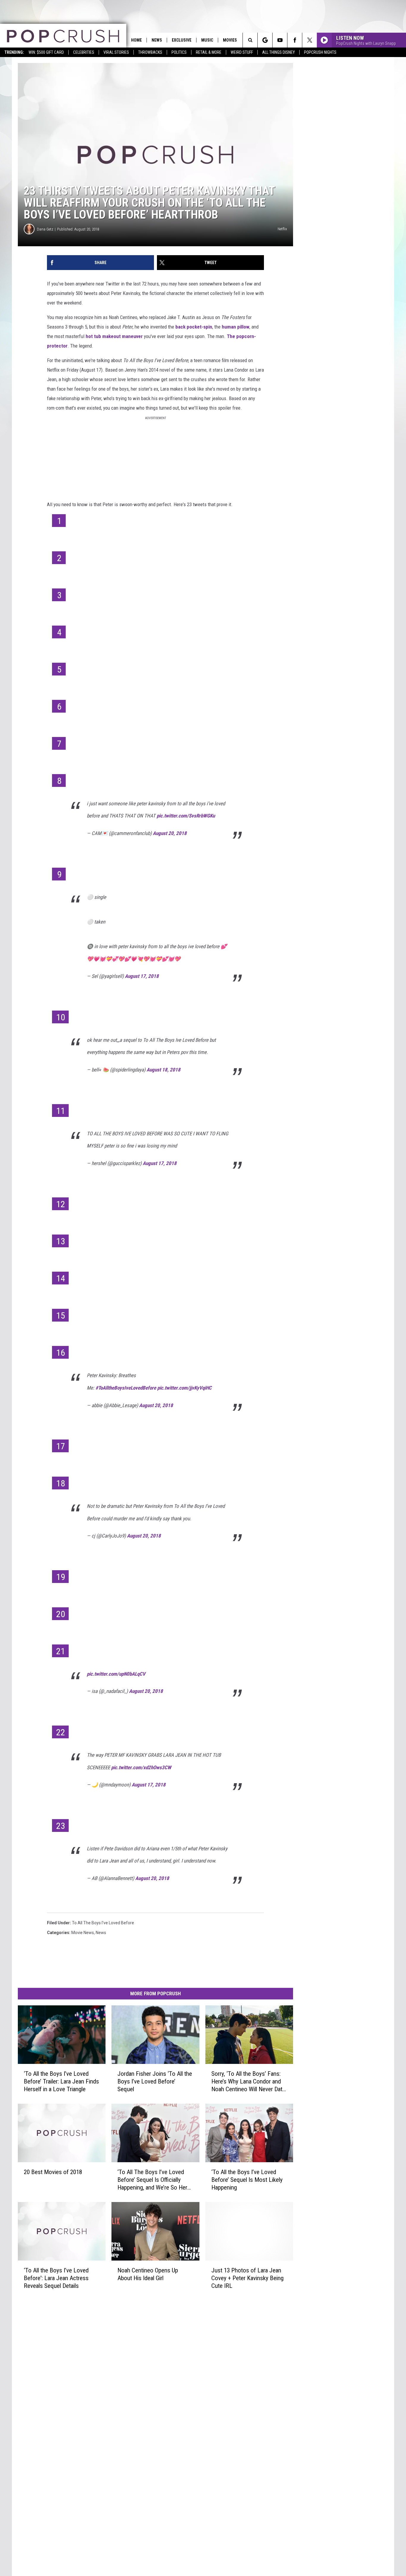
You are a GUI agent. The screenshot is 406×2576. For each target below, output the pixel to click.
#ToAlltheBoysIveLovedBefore (126, 1388)
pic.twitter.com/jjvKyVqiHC (184, 1388)
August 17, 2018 (142, 976)
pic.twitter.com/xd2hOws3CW (141, 1767)
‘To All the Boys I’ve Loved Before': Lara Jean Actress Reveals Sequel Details (56, 2278)
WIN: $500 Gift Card (46, 52)
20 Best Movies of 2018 (53, 2172)
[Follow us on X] (310, 40)
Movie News (83, 1933)
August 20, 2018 (170, 833)
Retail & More (209, 52)
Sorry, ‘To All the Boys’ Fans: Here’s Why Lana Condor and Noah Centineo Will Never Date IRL (248, 2082)
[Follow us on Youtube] (280, 40)
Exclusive (182, 40)
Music (207, 40)
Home (136, 40)
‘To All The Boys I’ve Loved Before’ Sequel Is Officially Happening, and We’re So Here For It (154, 2180)
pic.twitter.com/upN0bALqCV (116, 1674)
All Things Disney (278, 52)
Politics (179, 52)
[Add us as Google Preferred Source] (265, 40)
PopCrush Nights (320, 52)
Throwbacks (150, 52)
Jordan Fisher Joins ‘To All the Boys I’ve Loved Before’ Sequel (155, 2081)
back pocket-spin (194, 327)
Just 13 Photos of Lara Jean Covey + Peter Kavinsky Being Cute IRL (247, 2278)
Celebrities (84, 52)
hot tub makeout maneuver (115, 336)
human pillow (236, 327)
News (157, 40)
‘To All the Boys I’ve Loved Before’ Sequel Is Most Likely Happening (247, 2179)
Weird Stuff (242, 52)
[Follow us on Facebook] (295, 40)
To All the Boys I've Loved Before (103, 1923)
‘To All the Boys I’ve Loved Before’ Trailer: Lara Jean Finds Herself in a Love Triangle (61, 2081)
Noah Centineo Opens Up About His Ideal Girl (148, 2274)
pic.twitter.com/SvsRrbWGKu (186, 816)
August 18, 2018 (163, 1070)
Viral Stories (116, 52)
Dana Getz (45, 229)
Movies (230, 40)
